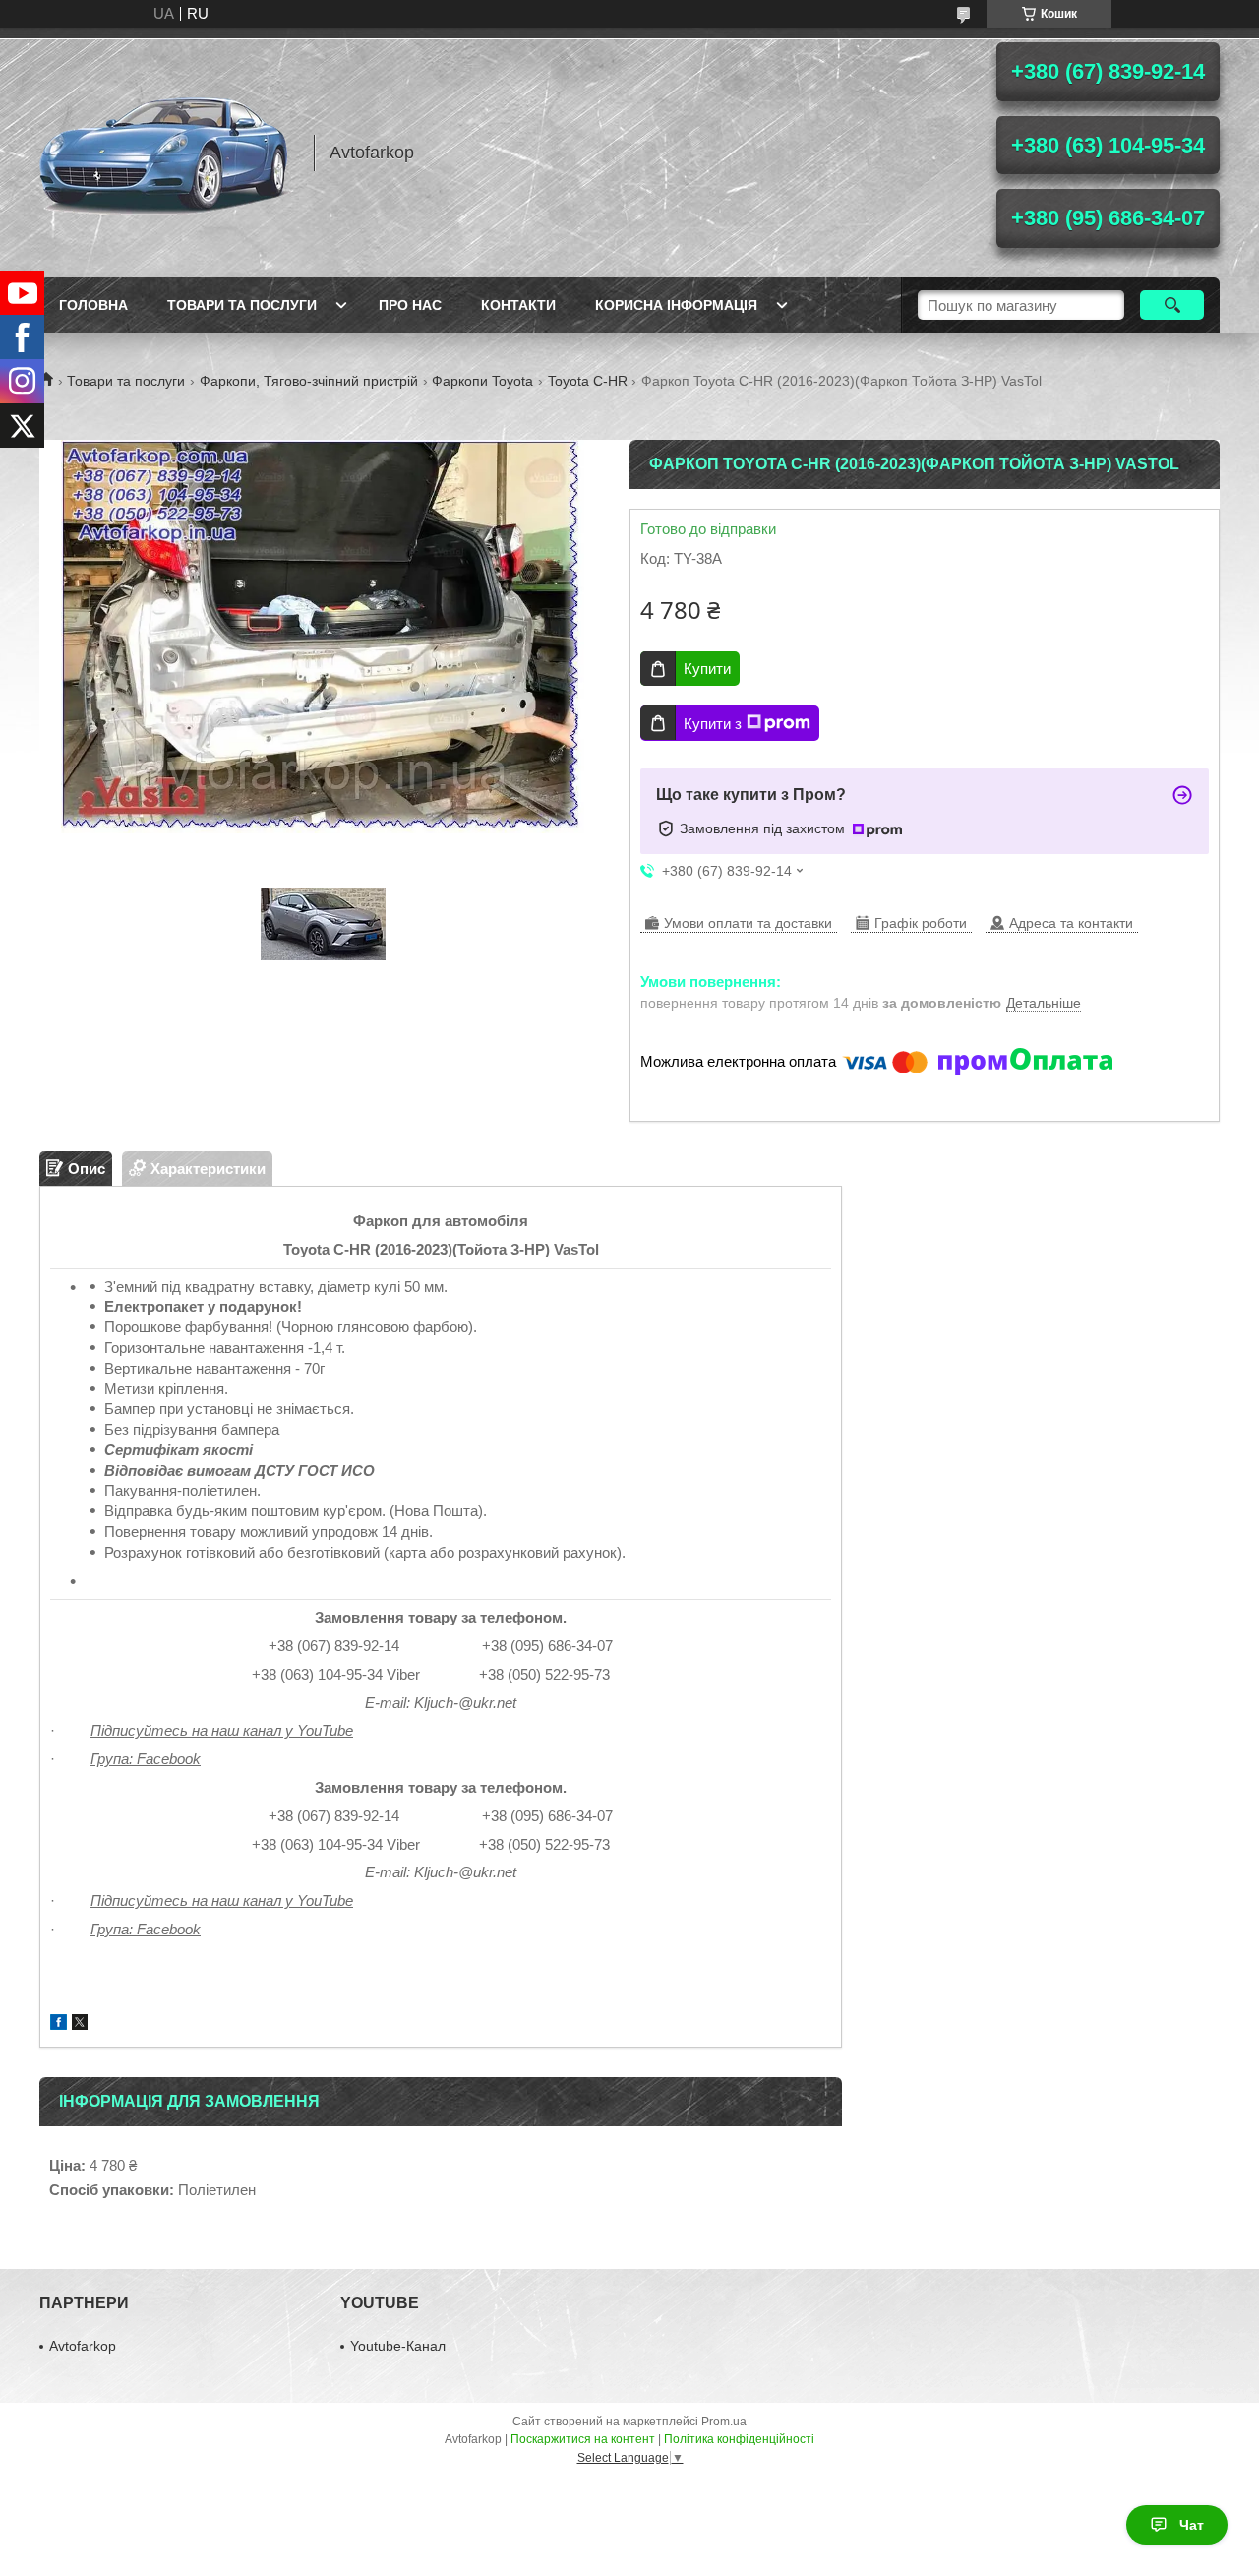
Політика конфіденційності (739, 2439)
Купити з (713, 724)
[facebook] (59, 2024)
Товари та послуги (242, 305)
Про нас (410, 305)
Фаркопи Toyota (482, 381)
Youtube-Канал (398, 2346)
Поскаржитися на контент (583, 2439)
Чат (1192, 2525)
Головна (93, 305)
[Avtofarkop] (167, 153)
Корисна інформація (676, 305)
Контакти (518, 305)
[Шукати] (1172, 305)
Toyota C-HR (588, 381)
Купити (707, 669)
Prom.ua (724, 2422)
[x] (80, 2024)
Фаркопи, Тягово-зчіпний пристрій (309, 381)
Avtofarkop (83, 2346)
